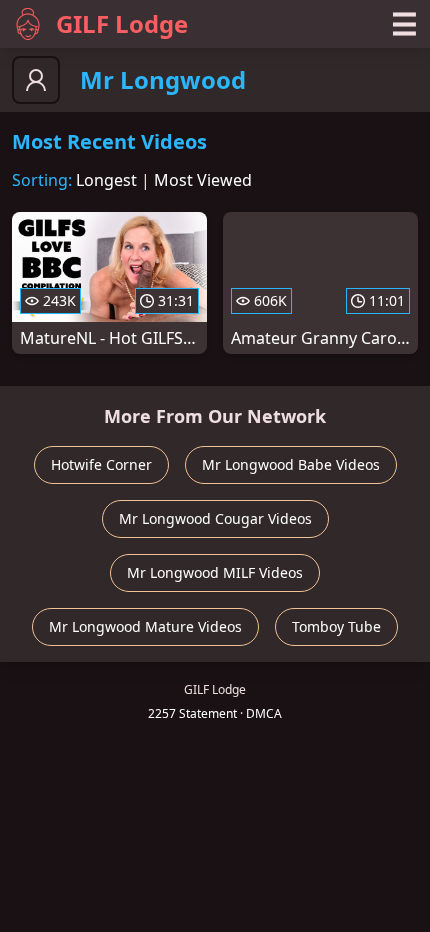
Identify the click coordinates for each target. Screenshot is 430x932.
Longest (106, 180)
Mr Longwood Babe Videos (291, 464)
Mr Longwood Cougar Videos (215, 518)
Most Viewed (203, 180)
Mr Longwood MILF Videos (215, 572)
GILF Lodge (122, 23)
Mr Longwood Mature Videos (145, 626)
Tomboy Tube (336, 626)
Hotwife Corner (101, 464)
